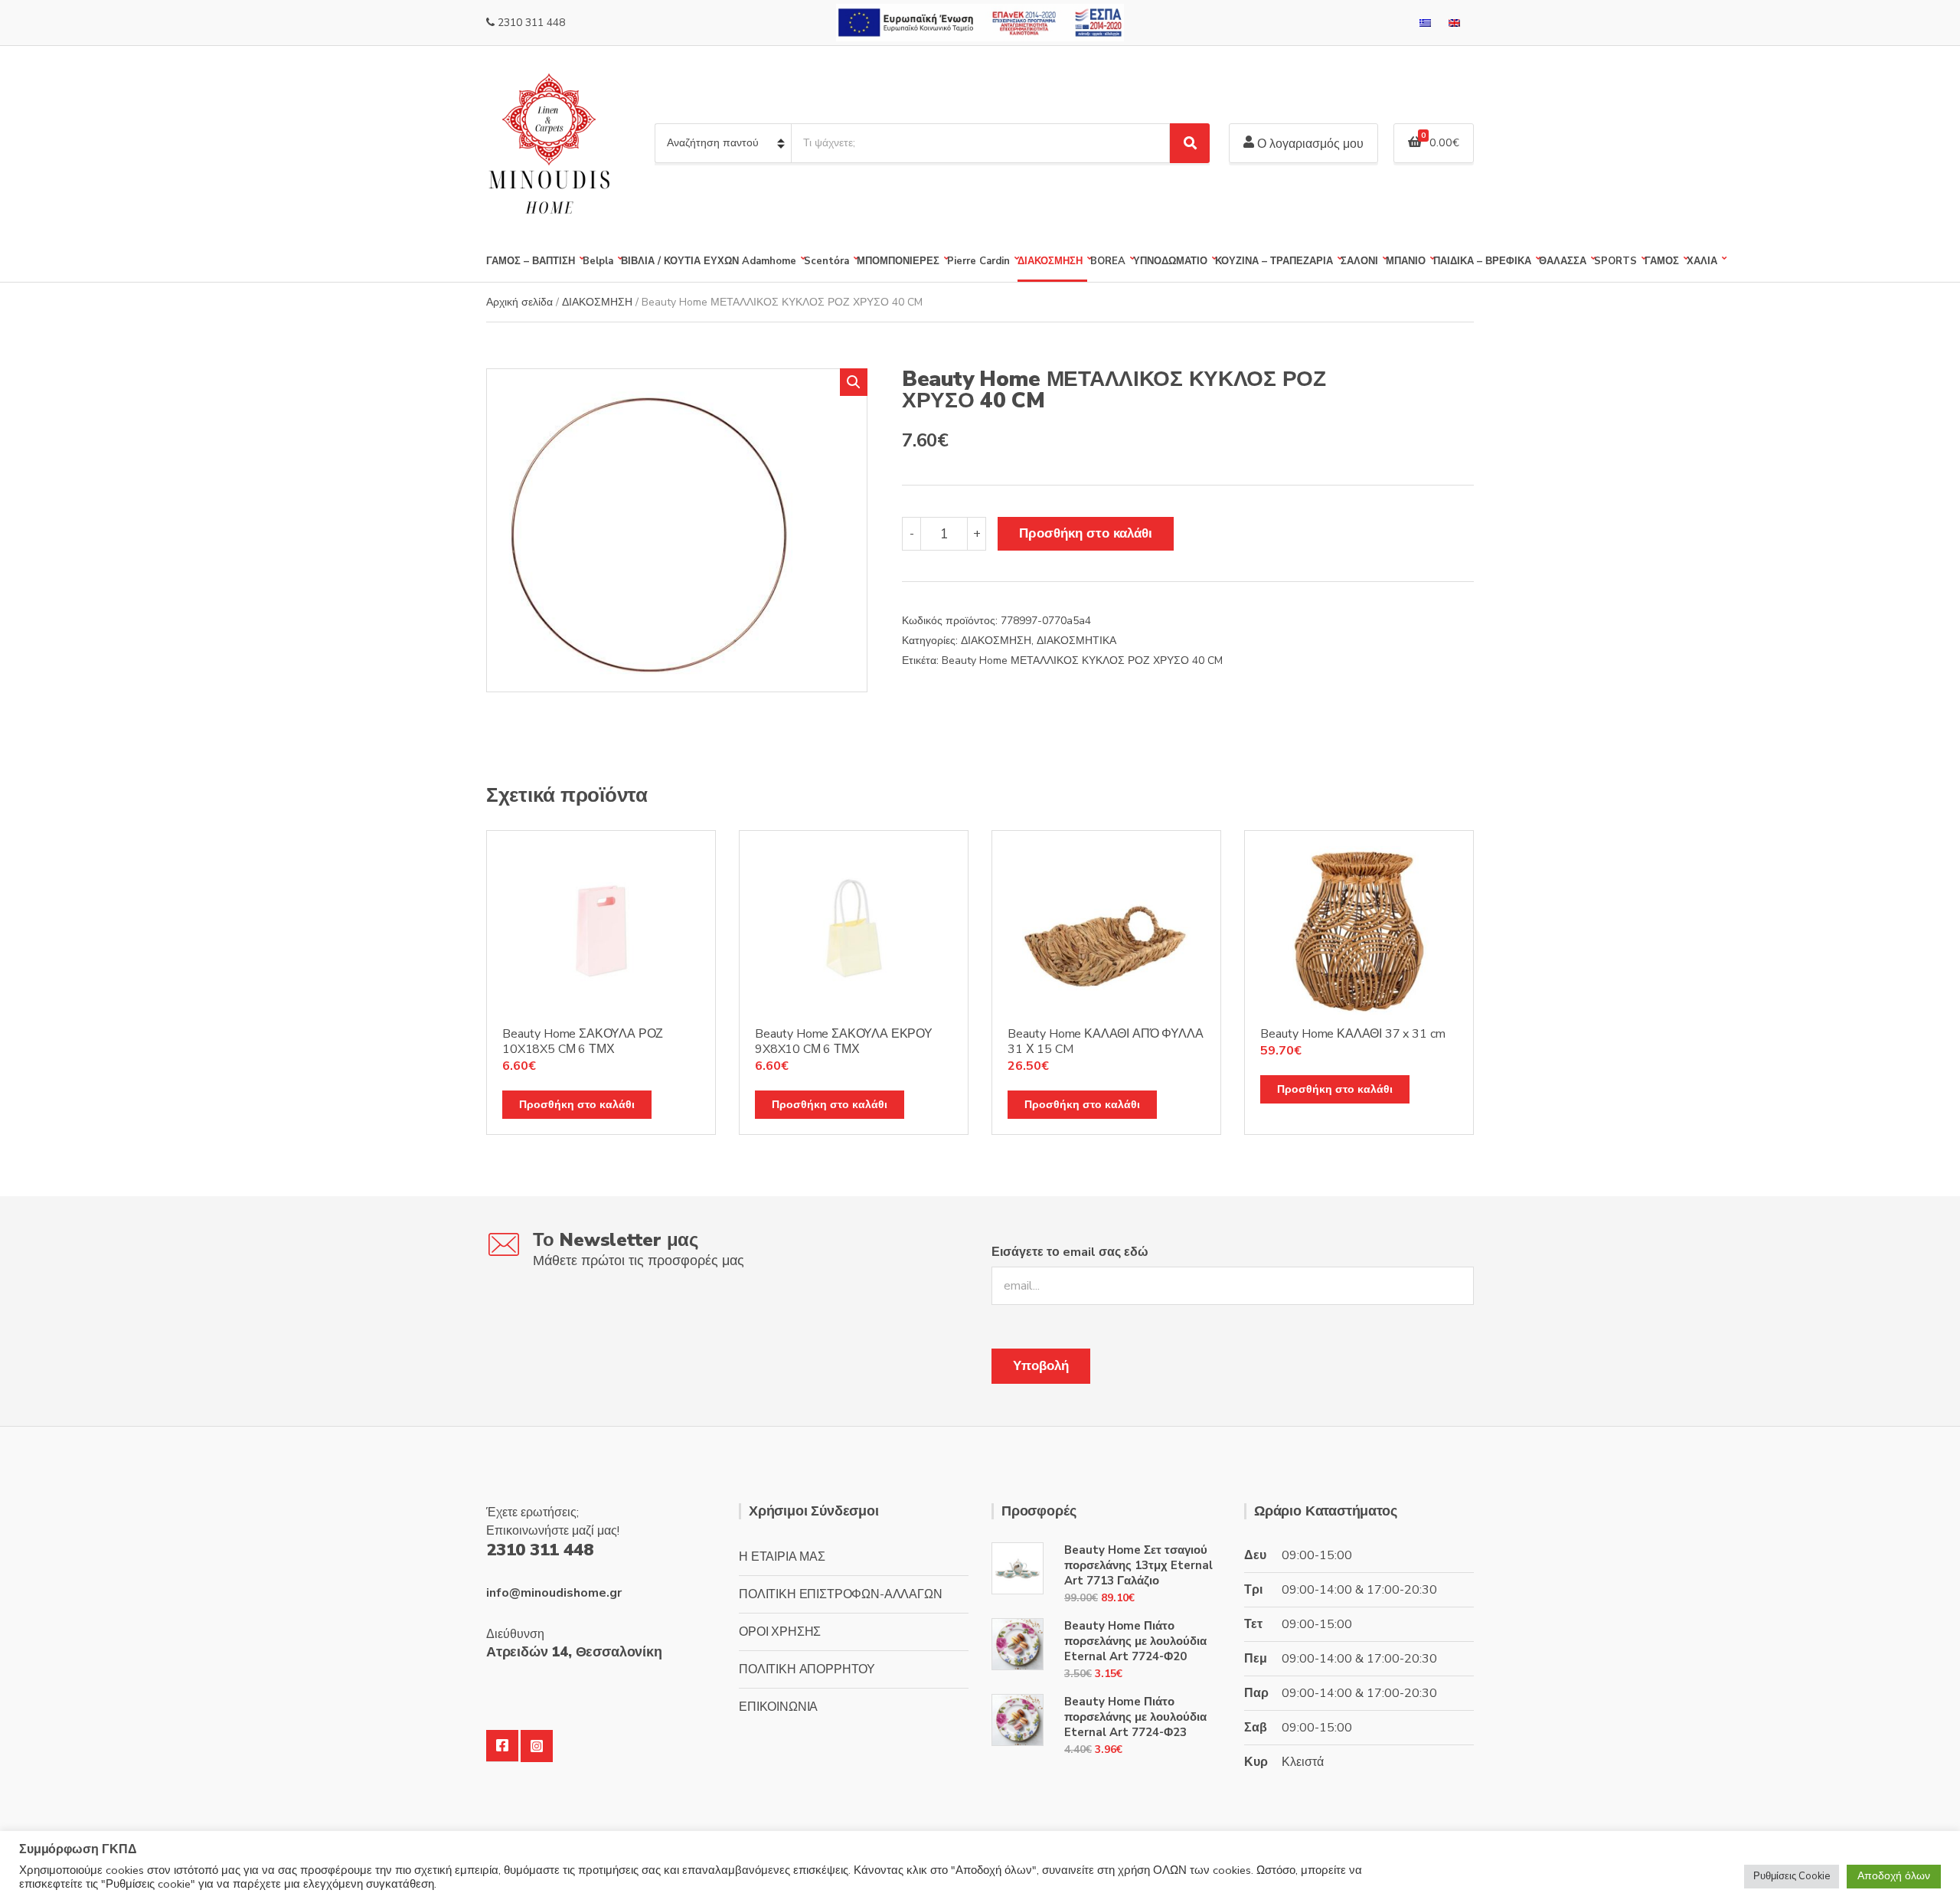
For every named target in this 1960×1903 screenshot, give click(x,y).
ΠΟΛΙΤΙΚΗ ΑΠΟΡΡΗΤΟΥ (807, 1669)
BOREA (1108, 261)
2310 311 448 (531, 23)
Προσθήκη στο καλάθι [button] (577, 1105)
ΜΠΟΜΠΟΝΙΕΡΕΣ (898, 261)
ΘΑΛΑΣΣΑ (1563, 261)
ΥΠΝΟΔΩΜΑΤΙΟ (1170, 261)
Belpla (598, 261)
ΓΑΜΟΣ (1662, 261)
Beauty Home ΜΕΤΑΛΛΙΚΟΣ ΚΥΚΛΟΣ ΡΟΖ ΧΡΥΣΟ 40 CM (1082, 660)
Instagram (537, 1746)
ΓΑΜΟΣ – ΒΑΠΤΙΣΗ (531, 261)
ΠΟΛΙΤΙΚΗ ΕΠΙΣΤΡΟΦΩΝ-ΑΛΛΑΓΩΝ (841, 1594)
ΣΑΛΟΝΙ (1359, 261)
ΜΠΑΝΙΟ (1406, 261)
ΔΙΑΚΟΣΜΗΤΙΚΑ (1076, 641)
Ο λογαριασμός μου (1309, 144)
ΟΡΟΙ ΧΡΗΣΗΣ (780, 1632)
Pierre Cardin (978, 261)
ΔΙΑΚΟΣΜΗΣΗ (1050, 261)
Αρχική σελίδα (519, 302)
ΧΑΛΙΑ (1702, 261)
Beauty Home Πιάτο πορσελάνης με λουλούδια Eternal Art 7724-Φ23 (1135, 1717)
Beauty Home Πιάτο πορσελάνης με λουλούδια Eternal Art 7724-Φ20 (1135, 1641)
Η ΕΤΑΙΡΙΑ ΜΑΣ (782, 1557)
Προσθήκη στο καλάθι (1086, 533)
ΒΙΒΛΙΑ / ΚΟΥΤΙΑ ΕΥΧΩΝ (680, 261)
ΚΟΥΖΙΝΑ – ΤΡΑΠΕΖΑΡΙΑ (1274, 261)
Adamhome (769, 261)
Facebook (502, 1746)
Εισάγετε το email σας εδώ (1070, 1252)
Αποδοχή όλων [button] (1894, 1876)
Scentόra (826, 261)
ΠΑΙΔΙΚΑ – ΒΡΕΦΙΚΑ (1482, 261)
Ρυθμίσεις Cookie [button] (1792, 1876)
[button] (854, 382)
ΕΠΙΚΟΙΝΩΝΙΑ (778, 1707)
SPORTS (1615, 261)
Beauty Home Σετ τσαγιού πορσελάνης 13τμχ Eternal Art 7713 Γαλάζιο (1138, 1565)
